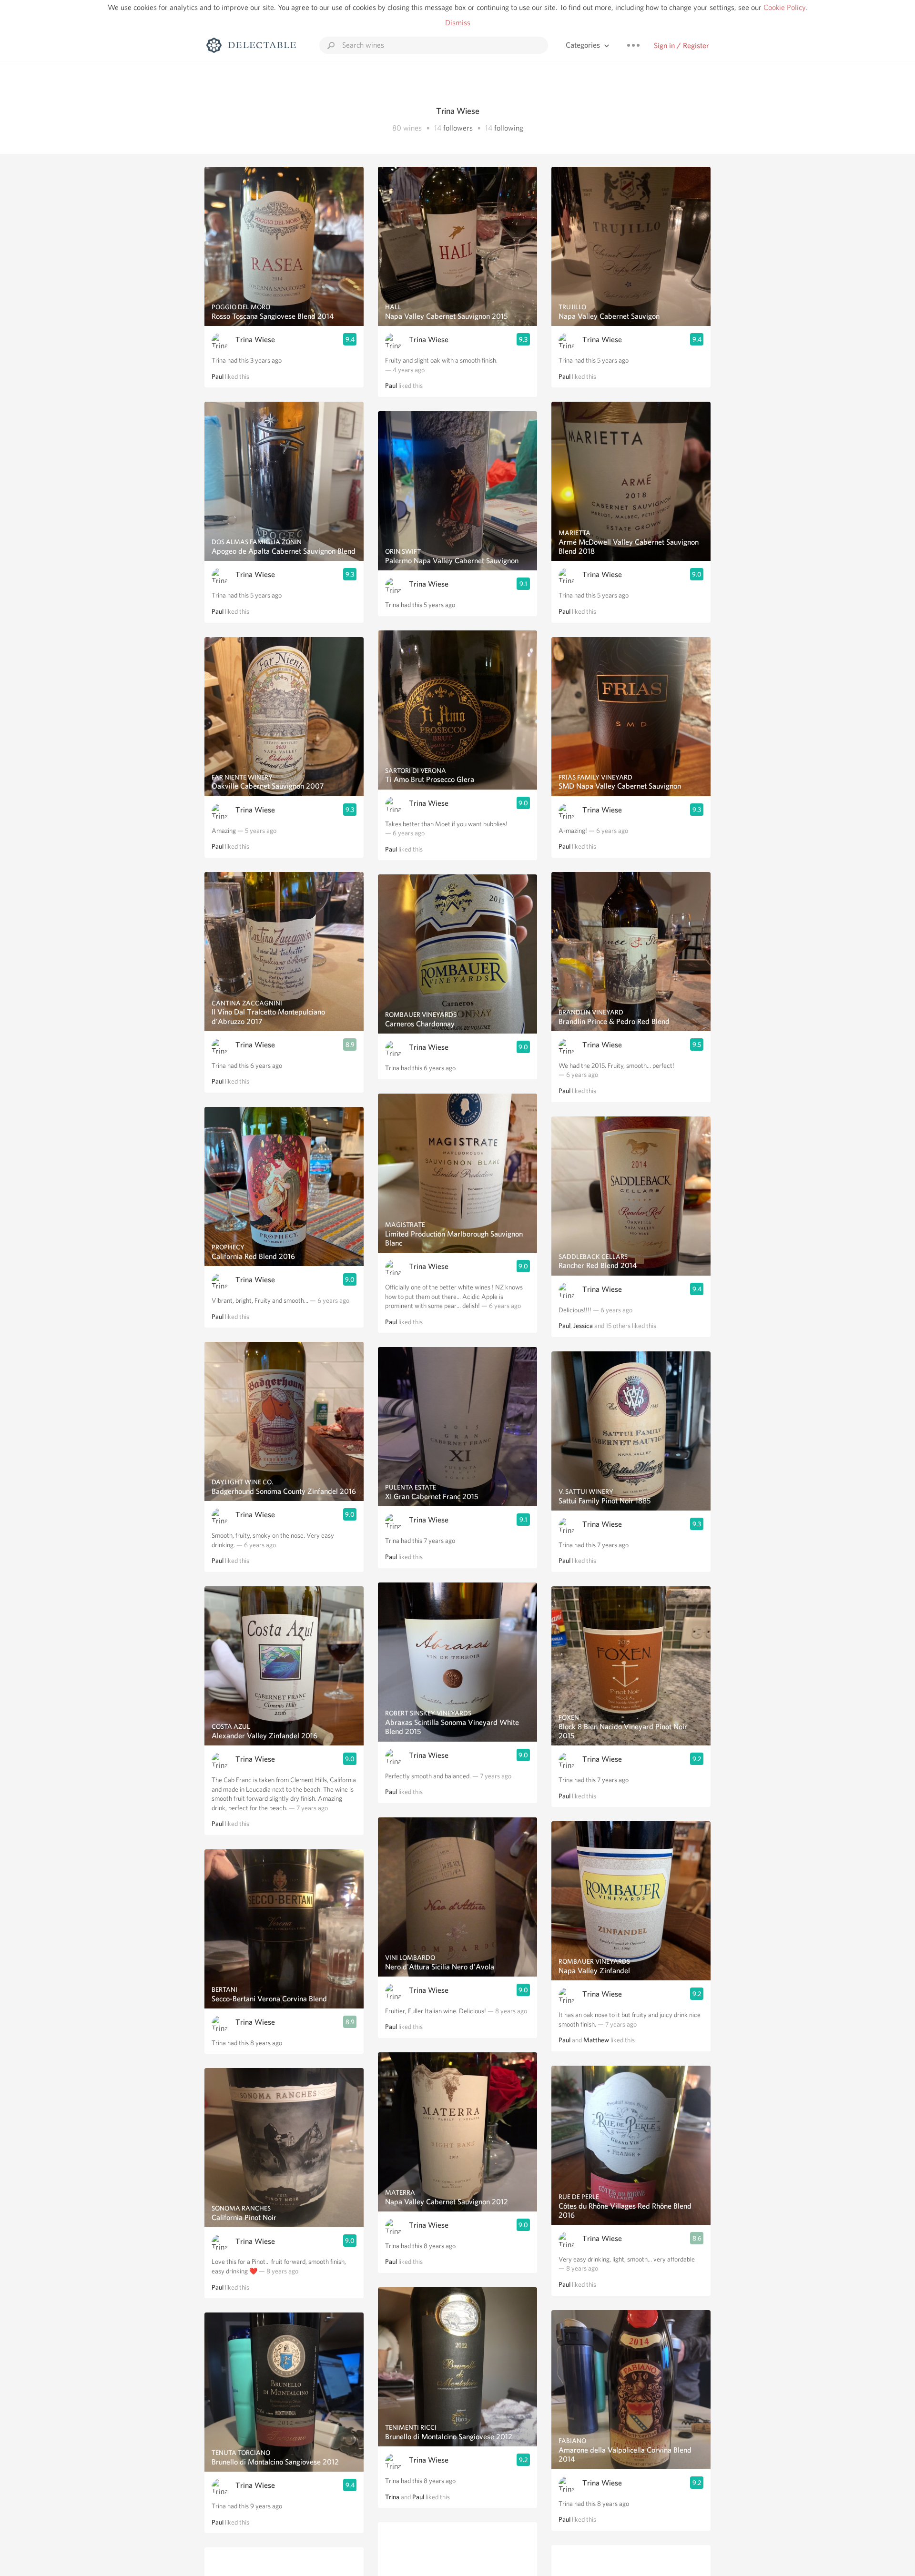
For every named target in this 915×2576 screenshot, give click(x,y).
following (509, 128)
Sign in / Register (681, 46)
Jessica (583, 1326)
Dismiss (458, 23)
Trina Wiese (255, 340)
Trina (392, 2497)
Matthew (596, 2040)
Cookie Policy (784, 7)
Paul (218, 376)
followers (458, 128)
